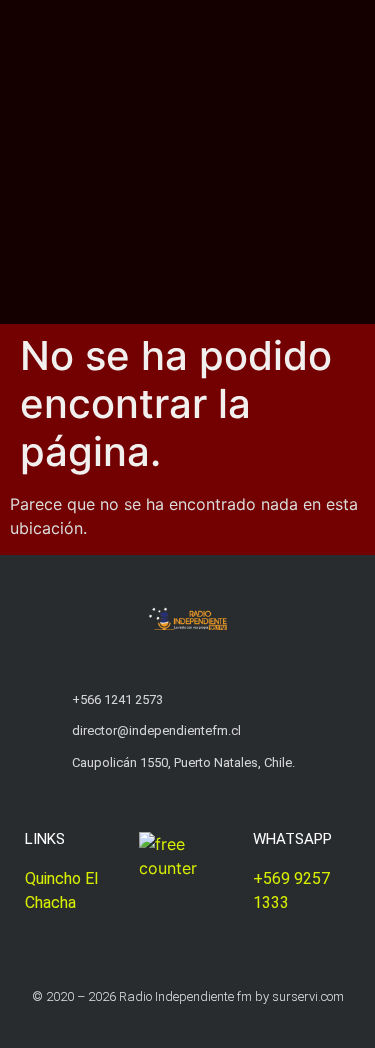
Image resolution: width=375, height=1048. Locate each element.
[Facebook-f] (207, 1030)
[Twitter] (168, 1030)
